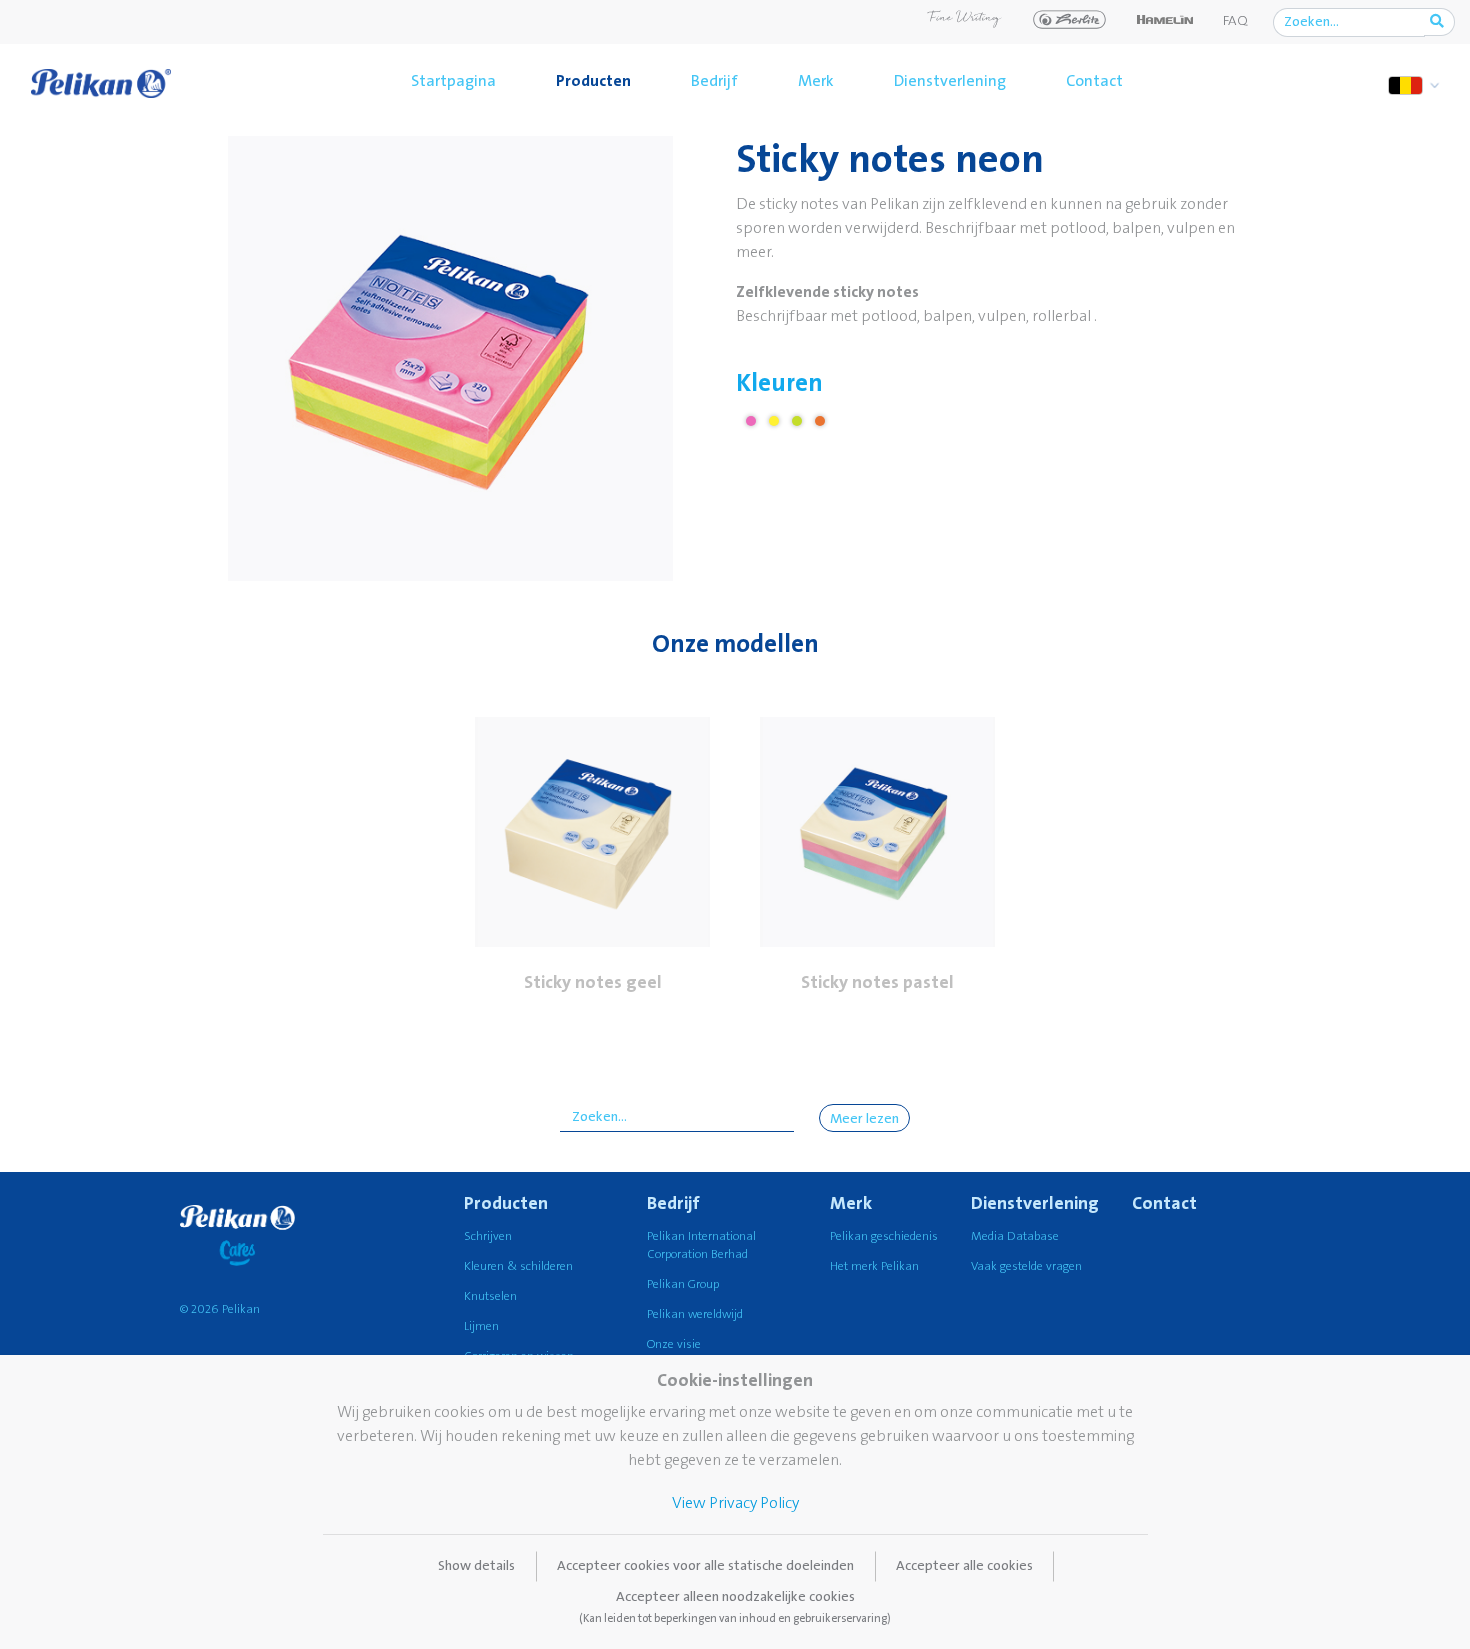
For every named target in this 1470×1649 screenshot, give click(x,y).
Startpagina (453, 81)
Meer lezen (864, 1119)
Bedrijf (714, 81)
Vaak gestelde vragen (1026, 1266)
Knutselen (490, 1296)
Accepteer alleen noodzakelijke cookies (735, 1607)
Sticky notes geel (593, 982)
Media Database (1015, 1236)
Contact (1094, 81)
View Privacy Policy (735, 1503)
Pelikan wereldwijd (695, 1314)
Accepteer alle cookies (964, 1566)
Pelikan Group (683, 1284)
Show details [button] (476, 1566)
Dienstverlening (950, 81)
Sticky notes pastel (877, 982)
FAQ (1235, 21)
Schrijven (488, 1236)
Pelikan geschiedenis (884, 1236)
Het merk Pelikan (874, 1266)
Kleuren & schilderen (518, 1266)
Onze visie (674, 1344)
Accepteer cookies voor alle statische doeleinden (705, 1566)
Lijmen (481, 1326)
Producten (593, 81)
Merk (816, 81)
